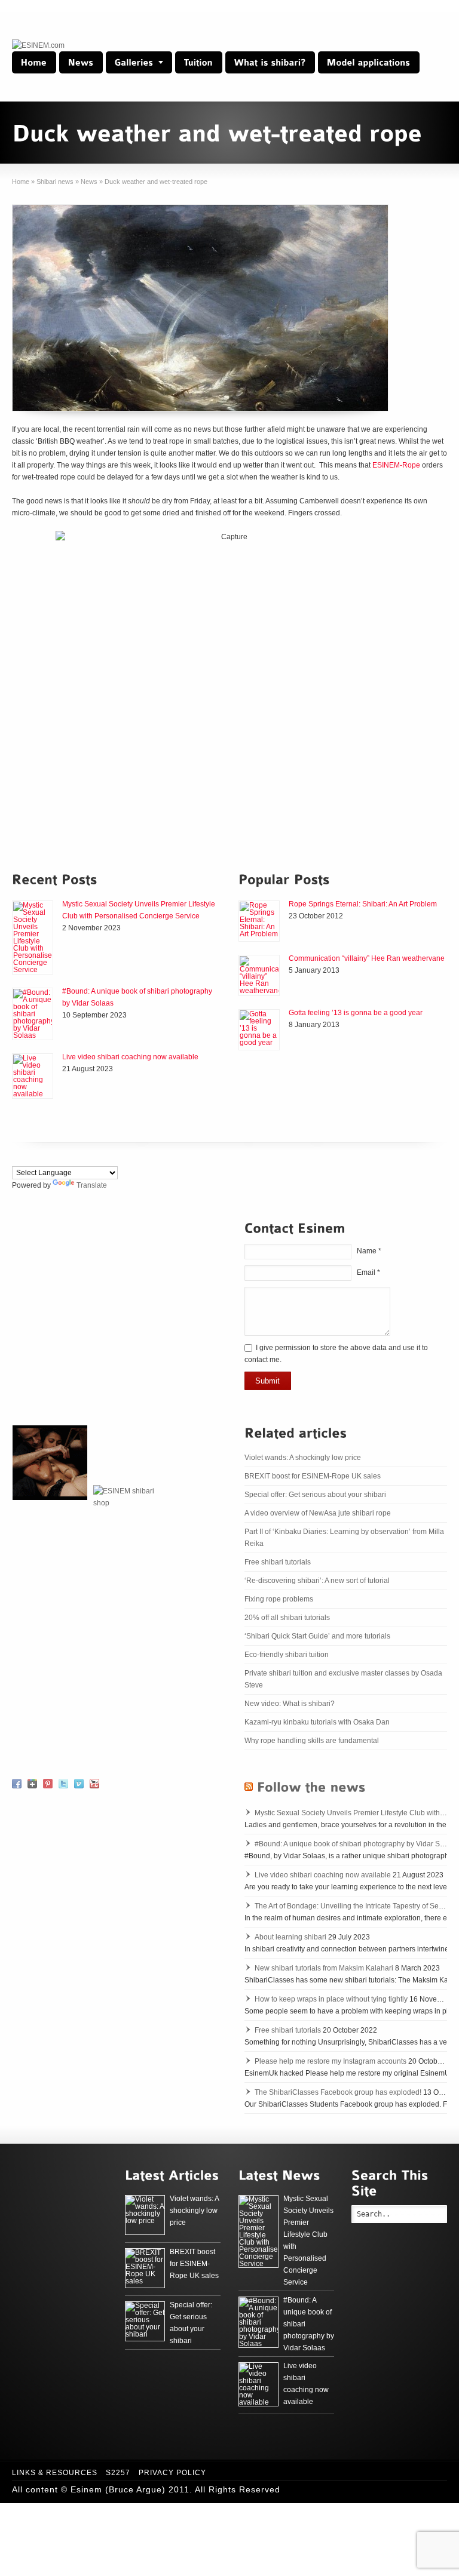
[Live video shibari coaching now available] (33, 1076)
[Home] (34, 62)
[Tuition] (199, 62)
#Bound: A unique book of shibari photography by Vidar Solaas (356, 1844)
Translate (92, 1185)
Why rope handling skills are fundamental (312, 1741)
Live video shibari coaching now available (130, 1057)
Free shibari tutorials (278, 1562)
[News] (81, 62)
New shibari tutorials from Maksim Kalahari (324, 1968)
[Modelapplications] (369, 62)
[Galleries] (139, 62)
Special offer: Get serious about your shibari (315, 1495)
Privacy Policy (172, 2473)
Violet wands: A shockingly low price (303, 1458)
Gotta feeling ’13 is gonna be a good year (356, 1013)
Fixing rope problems (279, 1599)
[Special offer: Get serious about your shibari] (145, 2321)
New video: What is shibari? (290, 1704)
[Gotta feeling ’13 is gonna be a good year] (259, 1030)
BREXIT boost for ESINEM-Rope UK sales (313, 1476)
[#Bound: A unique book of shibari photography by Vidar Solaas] (33, 1014)
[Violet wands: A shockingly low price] (145, 2215)
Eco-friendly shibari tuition (287, 1655)
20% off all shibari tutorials (287, 1618)
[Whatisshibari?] (270, 62)
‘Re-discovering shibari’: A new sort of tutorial (317, 1581)
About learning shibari (290, 1937)
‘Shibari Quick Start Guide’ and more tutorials (317, 1636)
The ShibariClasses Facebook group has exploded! (338, 2092)
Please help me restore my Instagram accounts (331, 2061)
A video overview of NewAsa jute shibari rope (318, 1513)
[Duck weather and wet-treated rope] (200, 308)
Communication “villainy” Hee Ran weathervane (367, 958)
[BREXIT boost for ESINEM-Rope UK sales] (145, 2268)
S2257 (118, 2473)
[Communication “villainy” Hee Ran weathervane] (259, 975)
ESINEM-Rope (396, 465)
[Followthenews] (311, 1786)
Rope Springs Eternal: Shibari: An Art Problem (363, 904)
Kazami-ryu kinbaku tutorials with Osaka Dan (317, 1722)
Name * (369, 1251)
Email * (368, 1272)
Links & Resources (55, 2473)
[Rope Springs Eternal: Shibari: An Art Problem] (259, 921)
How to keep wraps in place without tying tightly (331, 1999)
